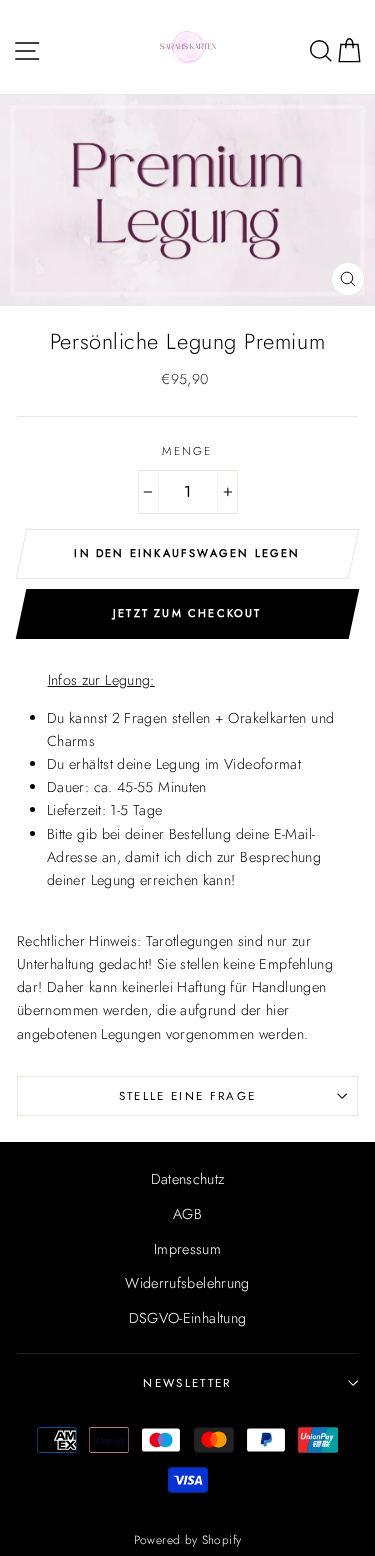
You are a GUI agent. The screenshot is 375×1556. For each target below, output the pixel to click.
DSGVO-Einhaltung (188, 1318)
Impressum (187, 1249)
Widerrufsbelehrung (187, 1283)
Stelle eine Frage (187, 1096)
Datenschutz (188, 1179)
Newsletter (187, 1383)
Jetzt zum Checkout (187, 613)
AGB (187, 1214)
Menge (187, 451)
